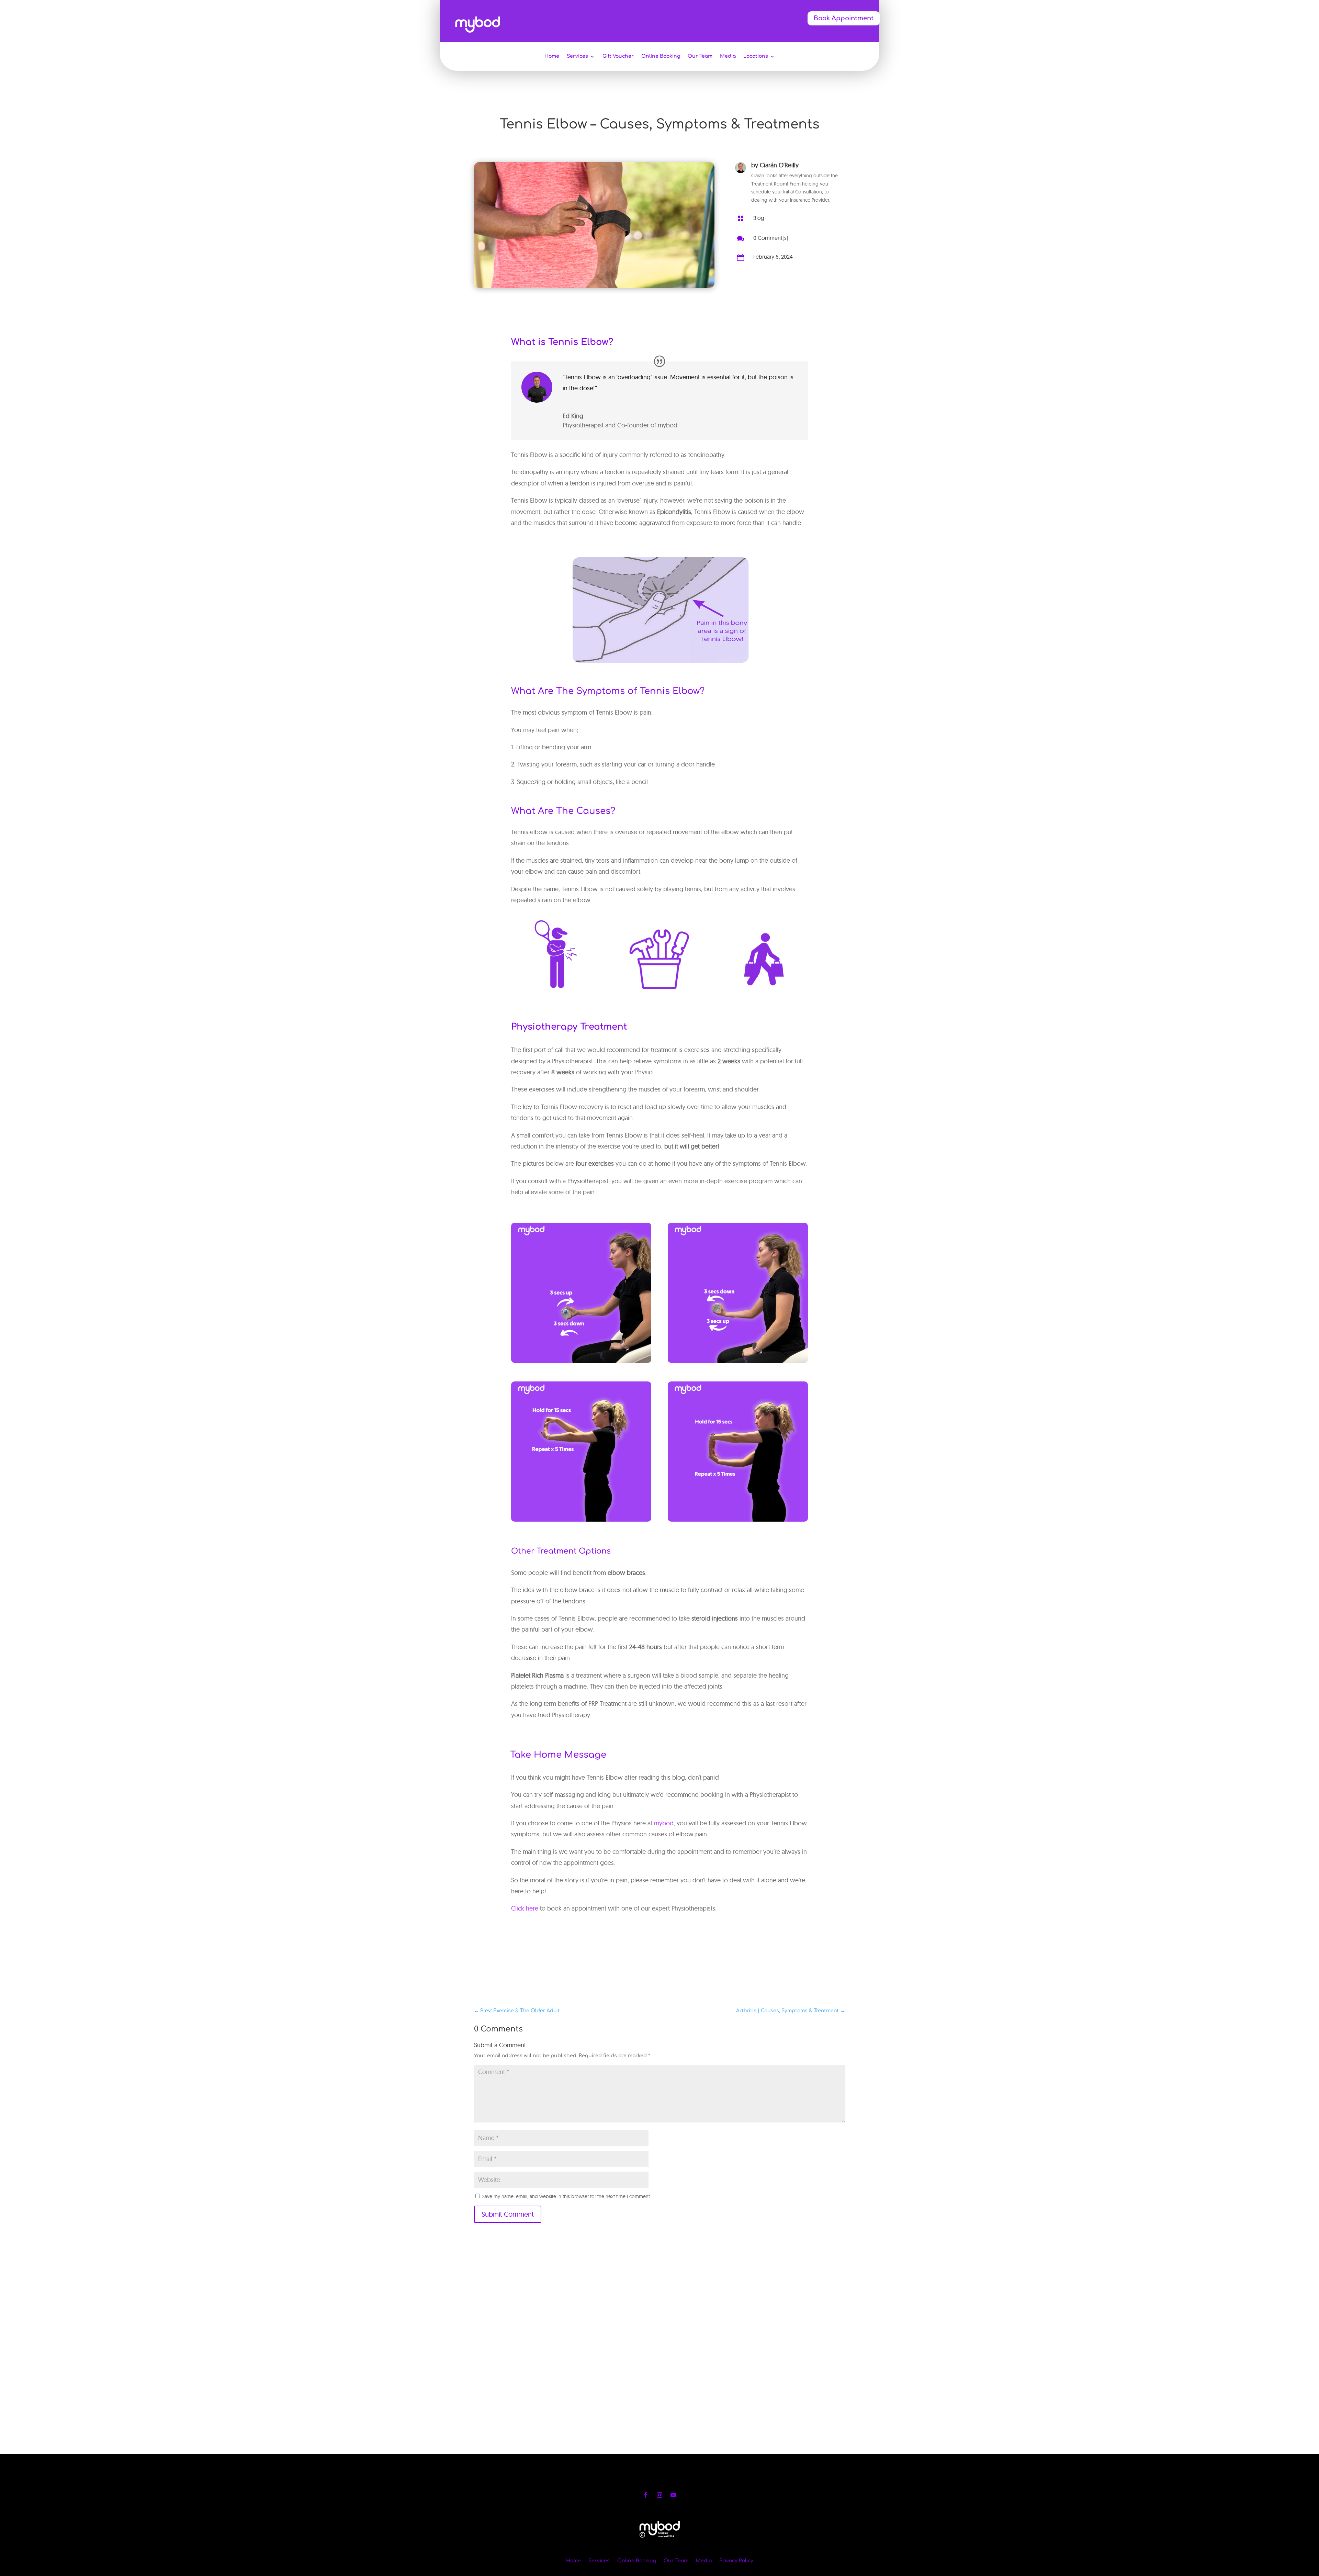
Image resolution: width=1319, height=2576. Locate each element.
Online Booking (661, 56)
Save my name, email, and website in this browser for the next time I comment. (567, 2196)
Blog (759, 218)
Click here (525, 1908)
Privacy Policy (736, 2561)
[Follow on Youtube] (673, 2495)
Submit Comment (508, 2214)
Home (552, 56)
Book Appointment (844, 18)
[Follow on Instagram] (659, 2495)
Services (577, 56)
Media (728, 56)
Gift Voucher (618, 56)
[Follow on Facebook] (646, 2495)
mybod (664, 1823)
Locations (756, 56)
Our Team (700, 56)
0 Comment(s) (771, 238)
